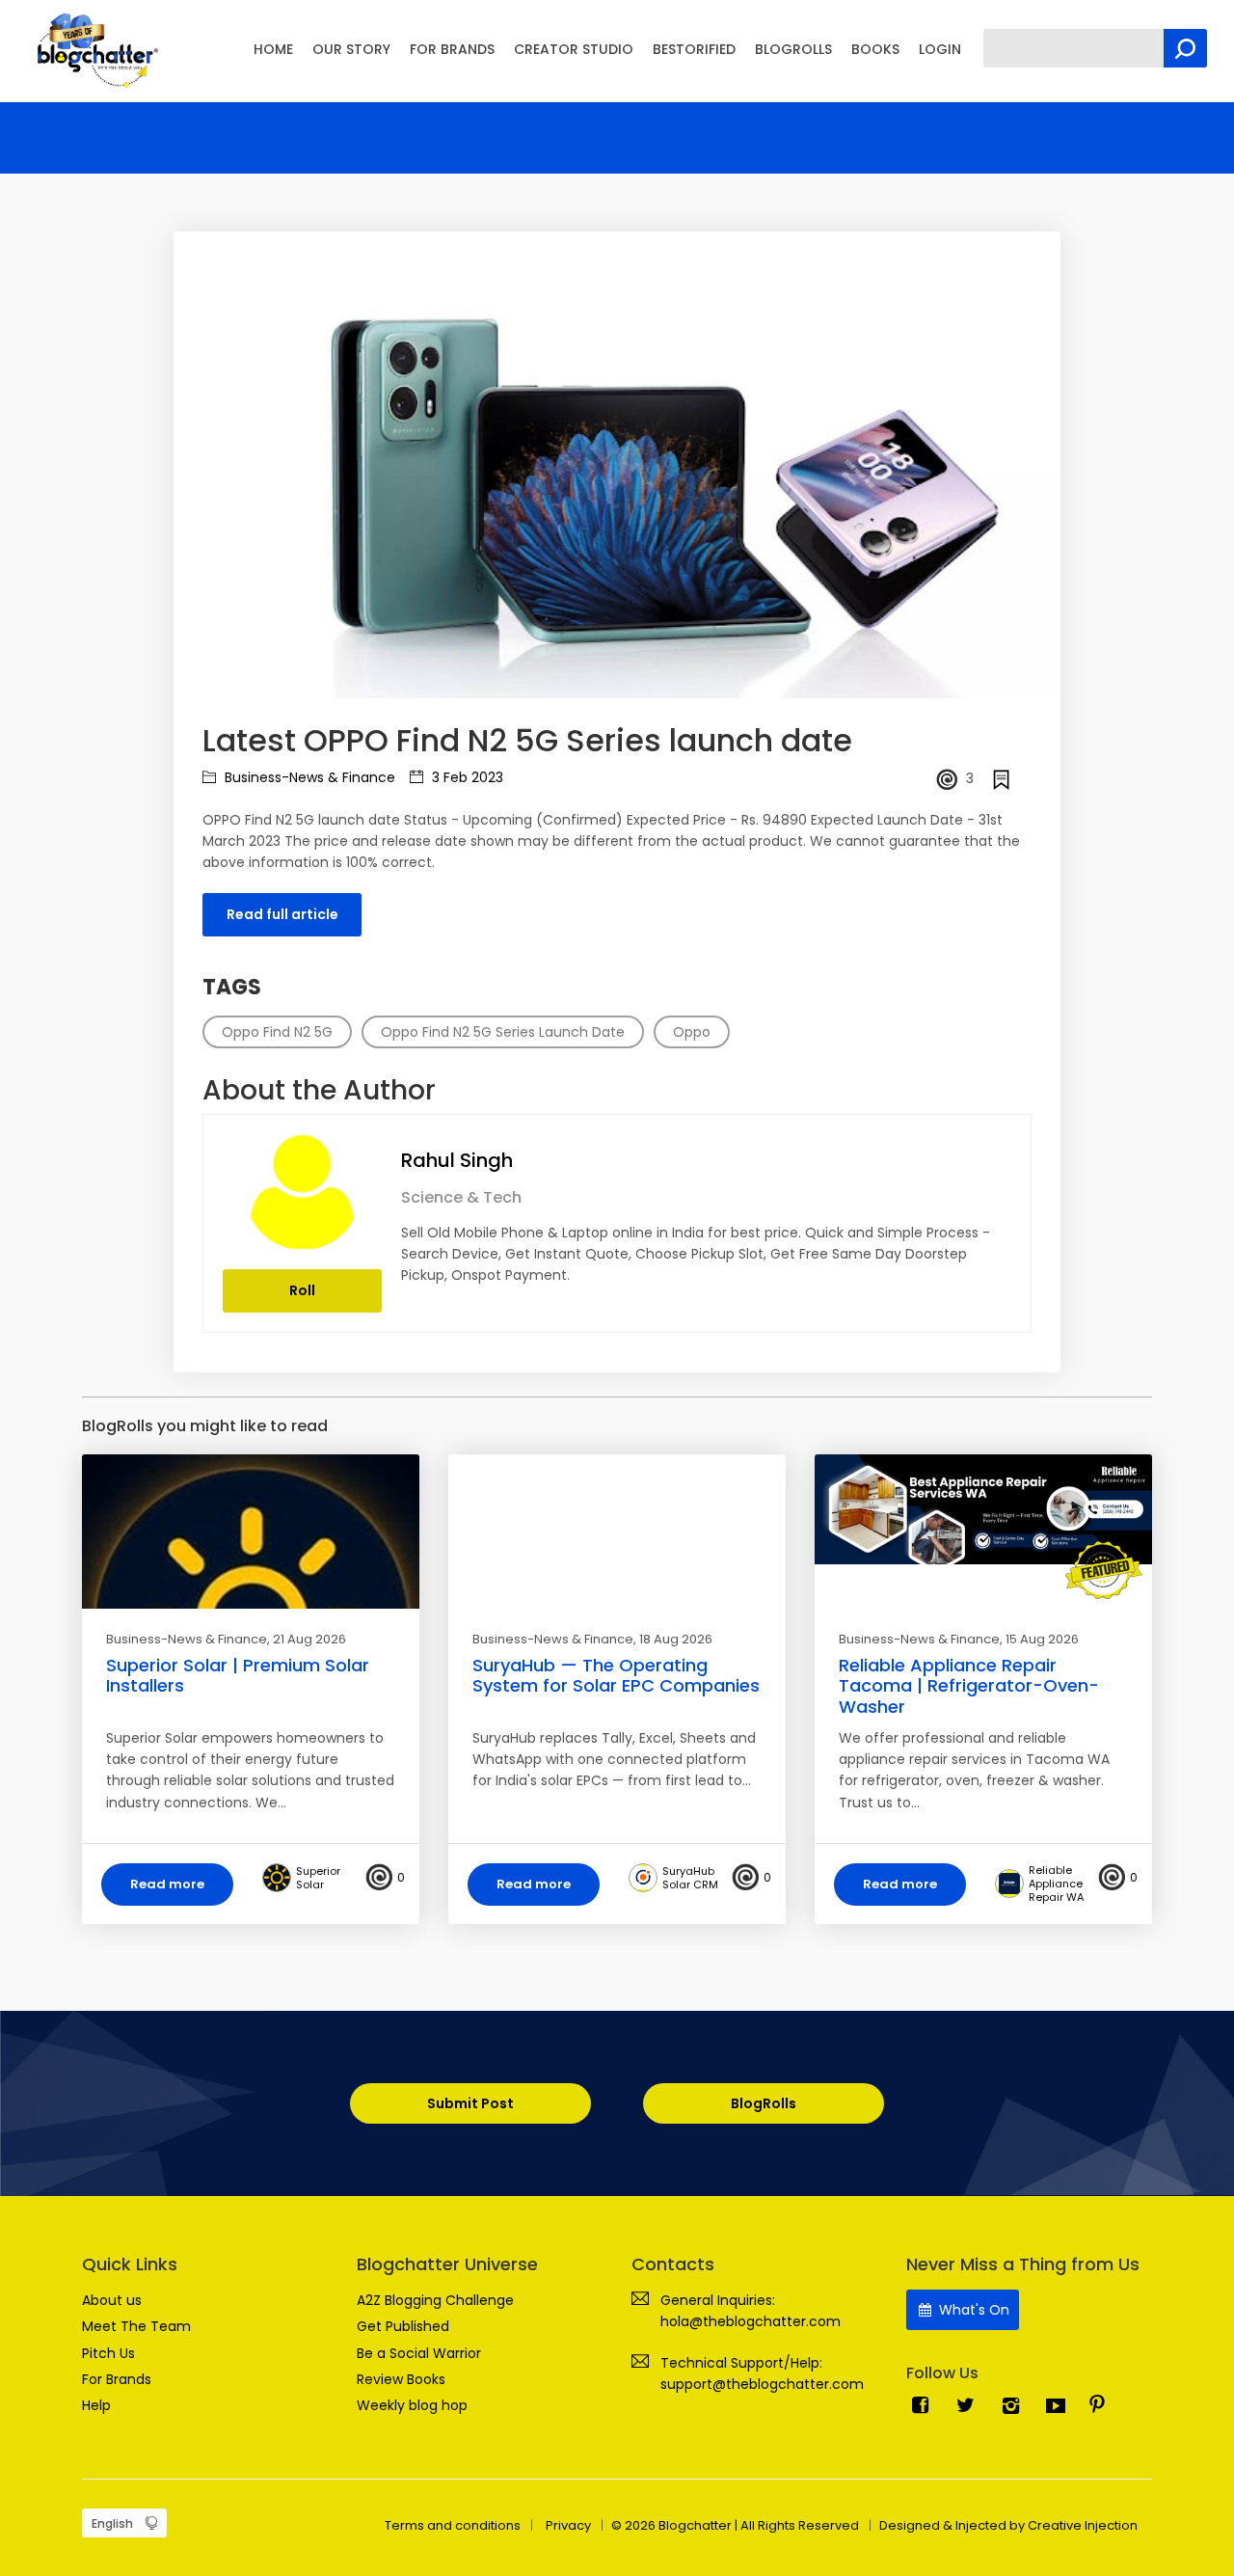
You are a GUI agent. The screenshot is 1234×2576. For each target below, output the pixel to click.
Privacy (568, 2525)
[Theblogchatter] (94, 49)
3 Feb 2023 (466, 777)
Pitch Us (108, 2353)
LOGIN (940, 49)
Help (96, 2405)
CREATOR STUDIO (574, 49)
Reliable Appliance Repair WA (1056, 1884)
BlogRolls (764, 2103)
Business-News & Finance (308, 777)
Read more (167, 1884)
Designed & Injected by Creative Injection (1008, 2525)
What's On (972, 2310)
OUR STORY (351, 49)
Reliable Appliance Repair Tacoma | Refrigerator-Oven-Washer (969, 1686)
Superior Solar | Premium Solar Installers (238, 1676)
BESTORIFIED (694, 49)
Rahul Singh (457, 1160)
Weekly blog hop (412, 2405)
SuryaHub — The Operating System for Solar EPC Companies (616, 1676)
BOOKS (875, 49)
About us (112, 2300)
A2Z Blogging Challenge (435, 2300)
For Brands (117, 2379)
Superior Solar (318, 1878)
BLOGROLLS (793, 49)
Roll (302, 1290)
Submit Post (470, 2103)
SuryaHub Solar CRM (690, 1878)
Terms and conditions (453, 2525)
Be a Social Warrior (419, 2353)
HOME (273, 49)
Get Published (403, 2326)
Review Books (401, 2379)
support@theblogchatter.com (762, 2384)
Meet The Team (136, 2326)
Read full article (282, 914)
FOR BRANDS (452, 49)
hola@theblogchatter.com (751, 2321)
